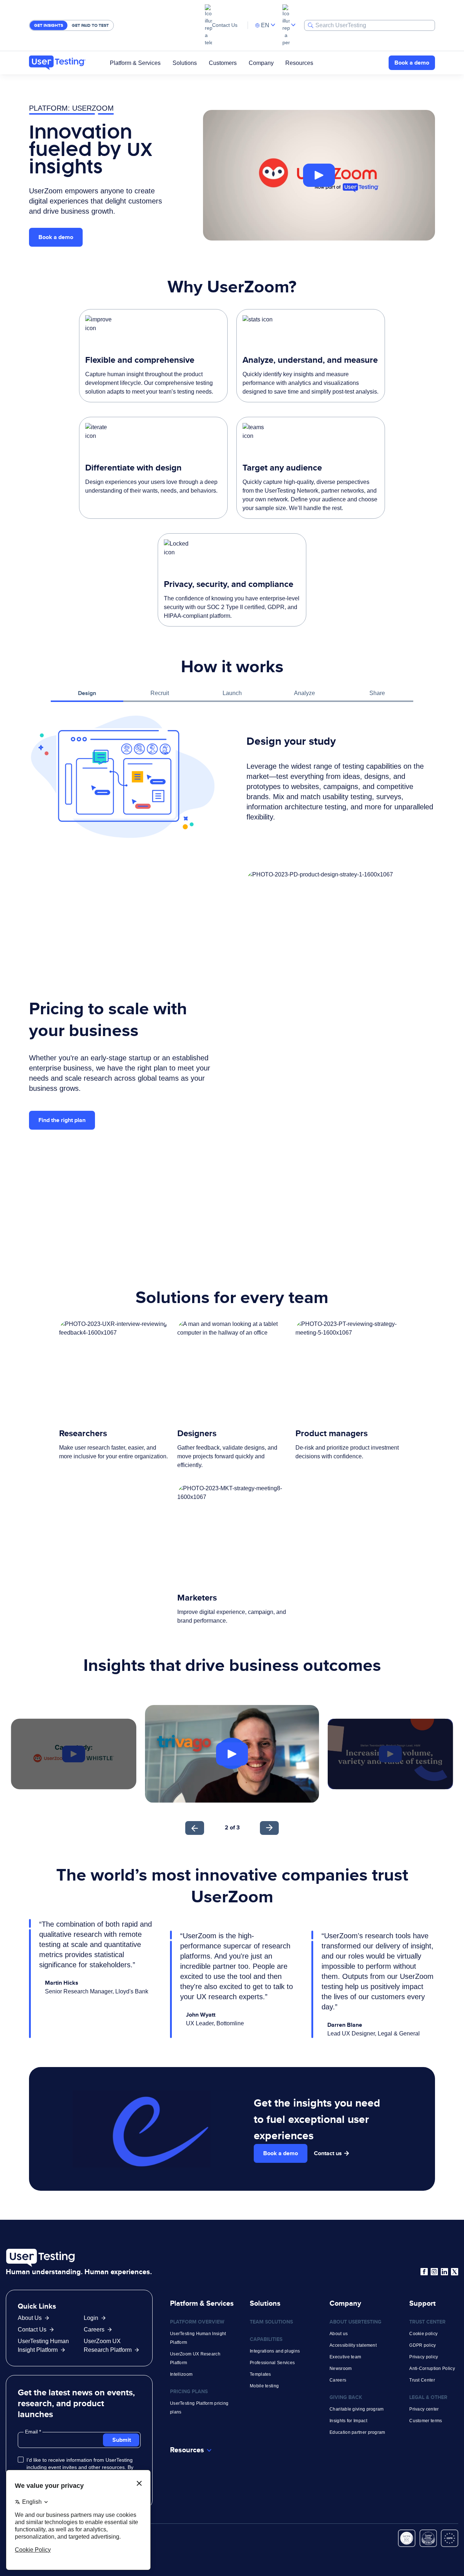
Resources (299, 63)
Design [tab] (87, 693)
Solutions (185, 63)
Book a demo (412, 63)
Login (91, 2318)
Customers (223, 63)
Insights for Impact (348, 2421)
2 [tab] (227, 1827)
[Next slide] (269, 1828)
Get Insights (49, 25)
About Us (30, 2318)
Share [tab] (377, 693)
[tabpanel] (232, 777)
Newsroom (341, 2368)
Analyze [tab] (304, 693)
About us (339, 2334)
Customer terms (426, 2421)
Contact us (328, 2153)
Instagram (434, 2272)
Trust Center (422, 2380)
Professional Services (272, 2363)
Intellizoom (181, 2374)
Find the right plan (62, 1120)
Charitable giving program (357, 2409)
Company (261, 63)
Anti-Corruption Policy (432, 2368)
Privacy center (424, 2409)
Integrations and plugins (275, 2351)
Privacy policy (424, 2357)
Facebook (424, 2272)
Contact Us (225, 25)
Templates (260, 2374)
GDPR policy (422, 2345)
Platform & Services (135, 63)
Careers (94, 2330)
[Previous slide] (195, 1828)
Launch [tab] (232, 693)
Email (32, 2432)
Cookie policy (423, 2334)
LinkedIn (444, 2272)
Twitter (455, 2272)
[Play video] (319, 175)
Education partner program (357, 2432)
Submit (122, 2440)
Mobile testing (264, 2386)
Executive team (345, 2357)
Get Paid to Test (90, 25)
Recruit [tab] (160, 693)
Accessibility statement (353, 2345)
